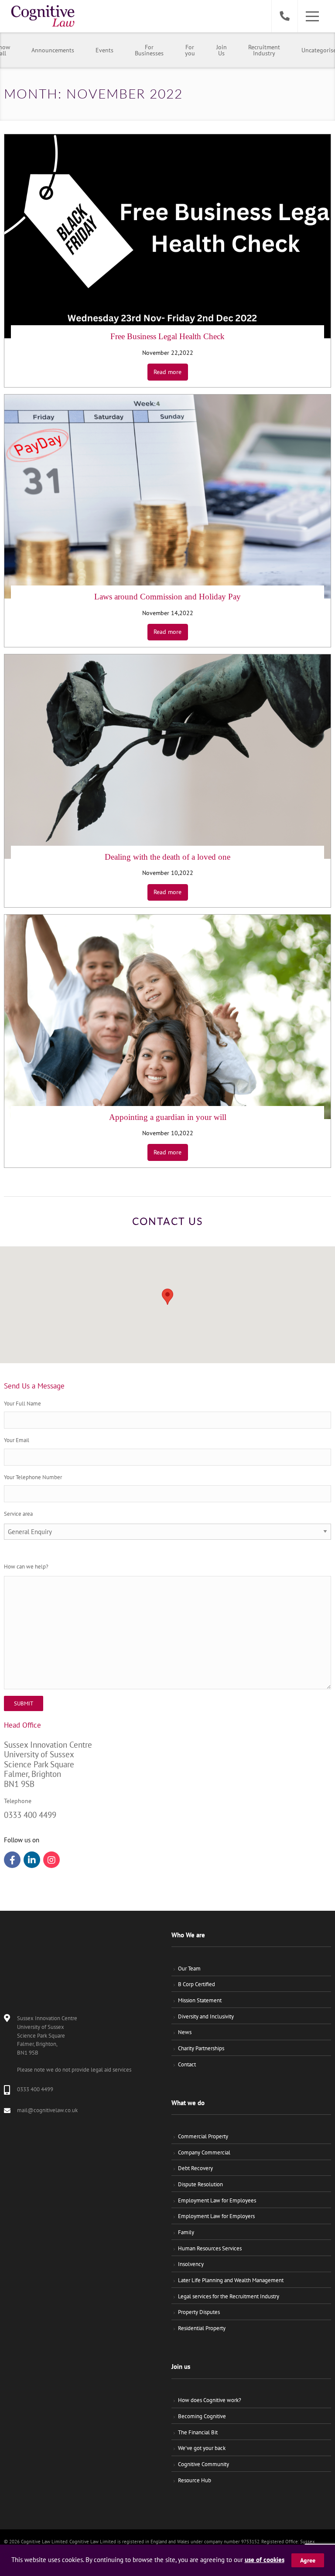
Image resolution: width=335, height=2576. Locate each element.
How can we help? (26, 1567)
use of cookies (265, 2560)
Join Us (222, 50)
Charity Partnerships (201, 2048)
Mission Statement (200, 2000)
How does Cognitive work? (210, 2400)
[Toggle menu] (312, 16)
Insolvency (191, 2264)
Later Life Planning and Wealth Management (231, 2280)
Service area (18, 1514)
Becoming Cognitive (202, 2416)
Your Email (17, 1440)
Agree (308, 2560)
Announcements (53, 50)
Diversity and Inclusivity (206, 2016)
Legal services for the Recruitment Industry (229, 2296)
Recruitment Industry (264, 50)
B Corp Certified (197, 1984)
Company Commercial (204, 2152)
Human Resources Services (210, 2248)
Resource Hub (195, 2480)
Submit (24, 1703)
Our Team (189, 1969)
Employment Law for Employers (216, 2216)
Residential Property (202, 2328)
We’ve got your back (202, 2448)
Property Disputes (199, 2312)
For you (190, 50)
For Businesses (149, 50)
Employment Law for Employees (217, 2200)
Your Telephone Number (33, 1477)
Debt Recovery (195, 2168)
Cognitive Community (203, 2464)
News (185, 2032)
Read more (167, 372)
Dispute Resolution (200, 2184)
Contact (187, 2064)
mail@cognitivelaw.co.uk (47, 2110)
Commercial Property (203, 2136)
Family (186, 2232)
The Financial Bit (198, 2432)
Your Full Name (22, 1404)
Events (104, 50)
